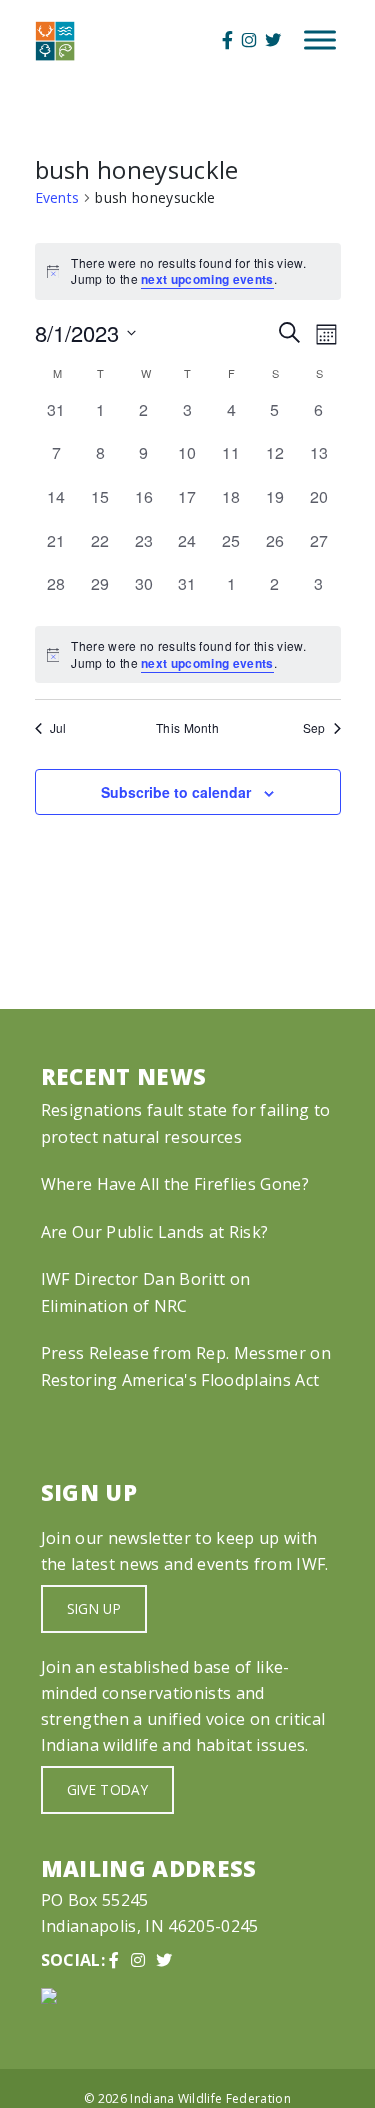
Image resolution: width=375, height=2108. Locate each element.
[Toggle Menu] (320, 40)
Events (57, 197)
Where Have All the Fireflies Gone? (175, 1184)
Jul (58, 728)
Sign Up (94, 1608)
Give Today (107, 1789)
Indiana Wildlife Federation (210, 2098)
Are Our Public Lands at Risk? (154, 1232)
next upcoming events (207, 279)
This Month (187, 728)
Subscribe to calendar (176, 792)
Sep (314, 728)
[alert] (188, 654)
